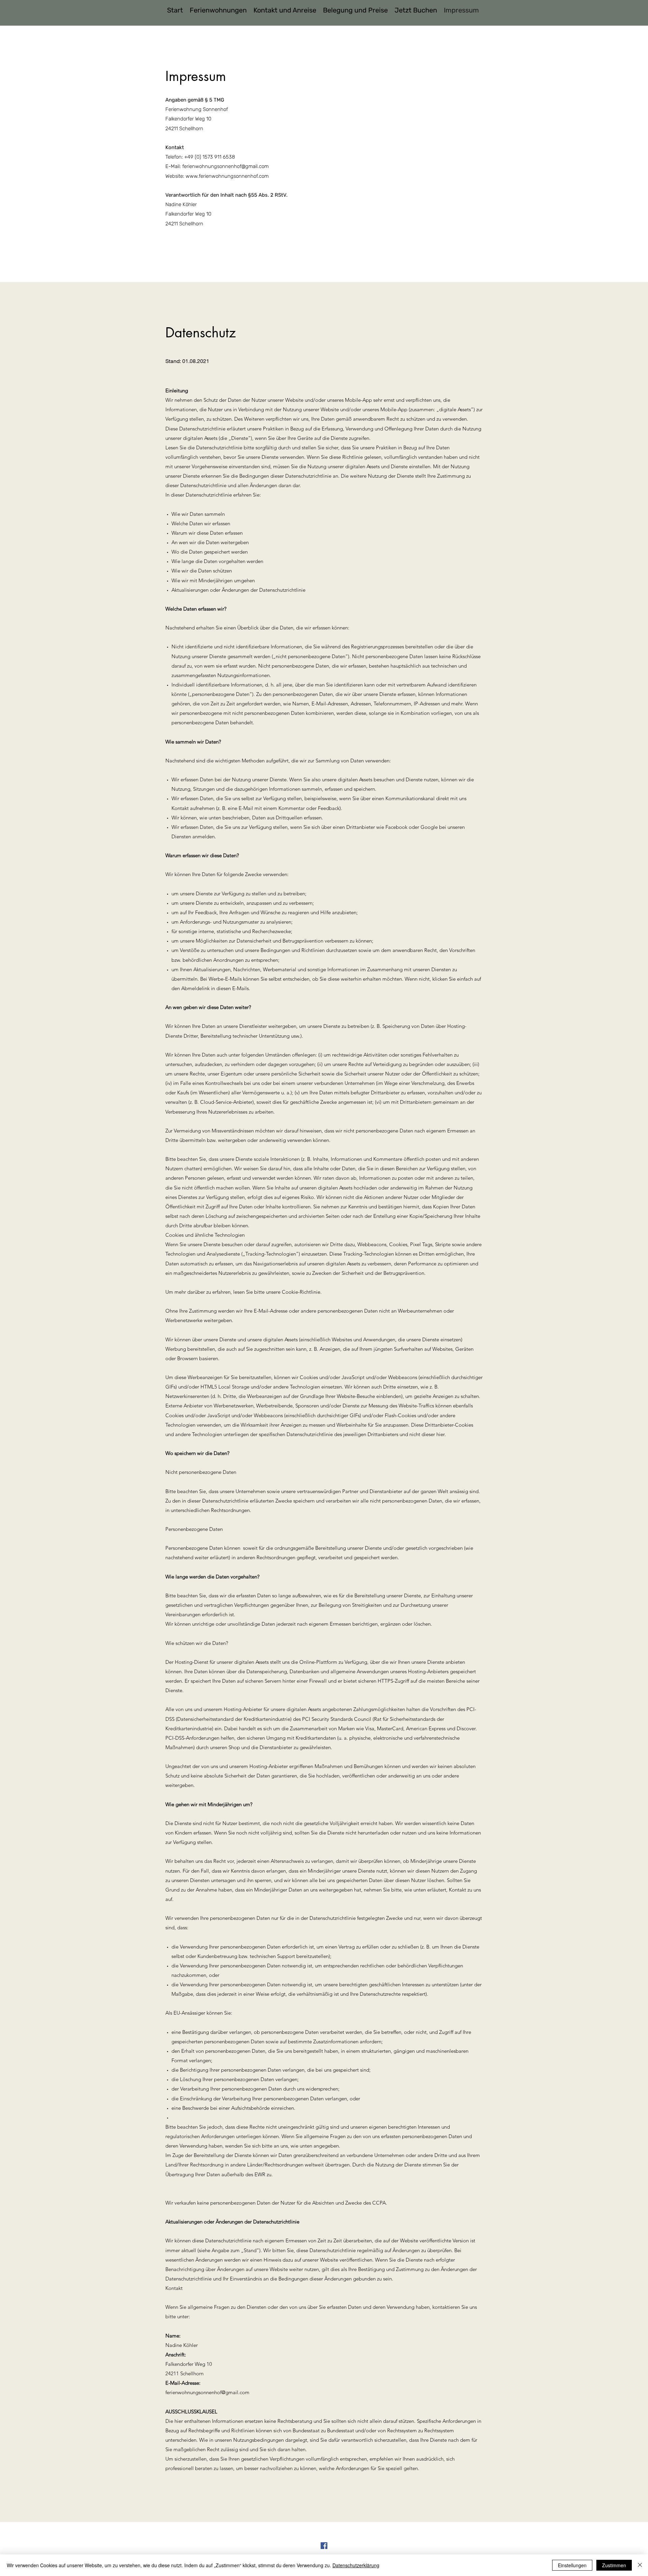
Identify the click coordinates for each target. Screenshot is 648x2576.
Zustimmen (614, 2565)
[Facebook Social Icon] (324, 2546)
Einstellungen (572, 2565)
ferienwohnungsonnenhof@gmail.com (225, 166)
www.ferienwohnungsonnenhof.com (227, 176)
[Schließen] (640, 2565)
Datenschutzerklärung (356, 2565)
